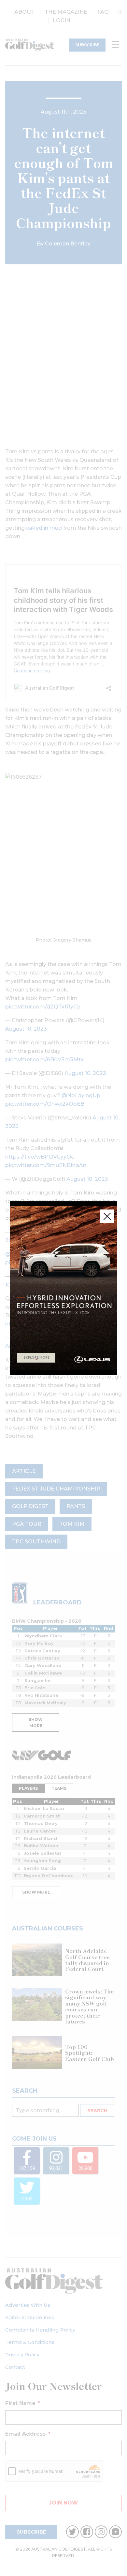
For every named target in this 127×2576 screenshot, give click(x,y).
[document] (63, 1288)
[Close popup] (107, 1216)
